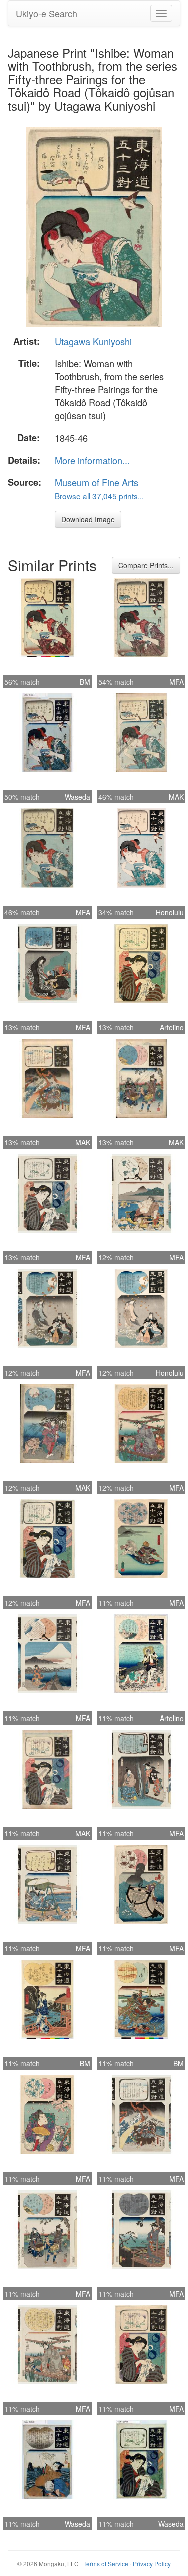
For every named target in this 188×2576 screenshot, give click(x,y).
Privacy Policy (152, 2564)
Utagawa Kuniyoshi (93, 341)
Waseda (77, 797)
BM (85, 682)
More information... (92, 460)
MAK (176, 797)
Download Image (88, 519)
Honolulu (170, 912)
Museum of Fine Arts (97, 482)
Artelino (172, 1027)
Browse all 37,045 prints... (99, 496)
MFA (177, 682)
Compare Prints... (146, 565)
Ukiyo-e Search (46, 13)
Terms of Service (106, 2564)
